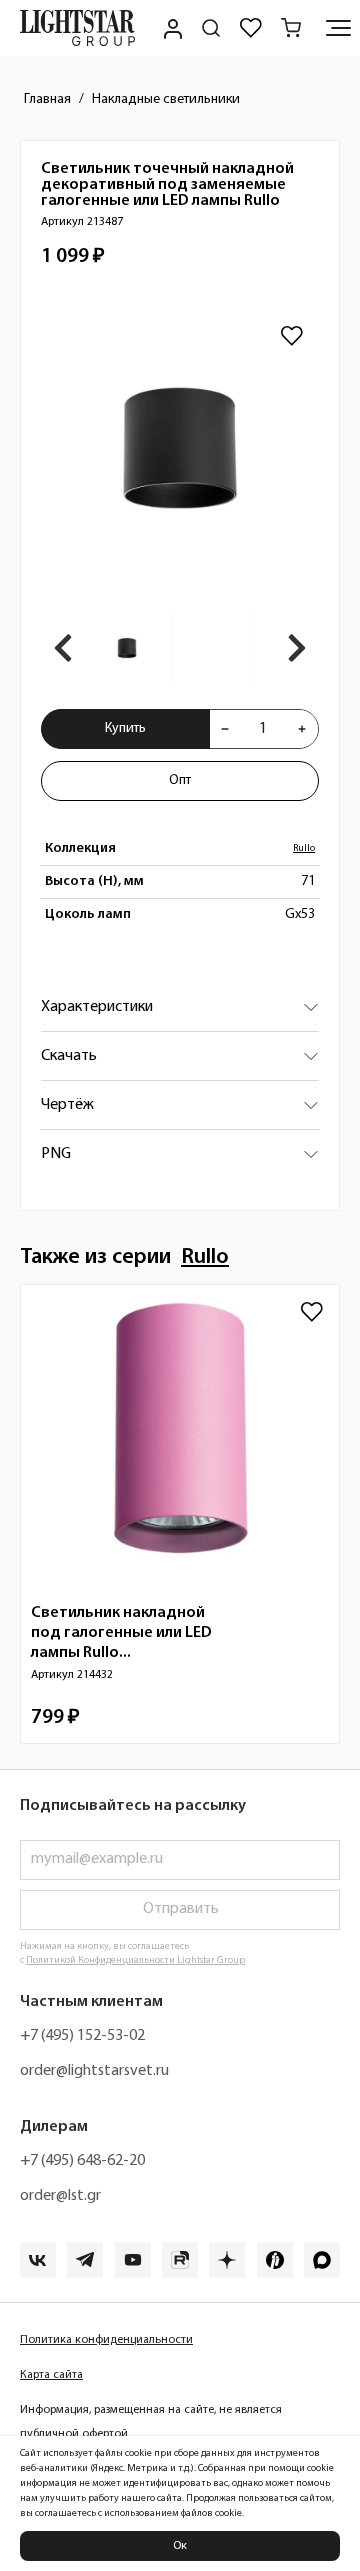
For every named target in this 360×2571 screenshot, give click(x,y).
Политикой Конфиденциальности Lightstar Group (135, 1960)
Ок (180, 2546)
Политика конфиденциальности (106, 2340)
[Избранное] (251, 28)
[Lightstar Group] (77, 28)
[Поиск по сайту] (211, 28)
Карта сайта (51, 2375)
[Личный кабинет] (171, 28)
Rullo (304, 848)
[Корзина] (291, 28)
